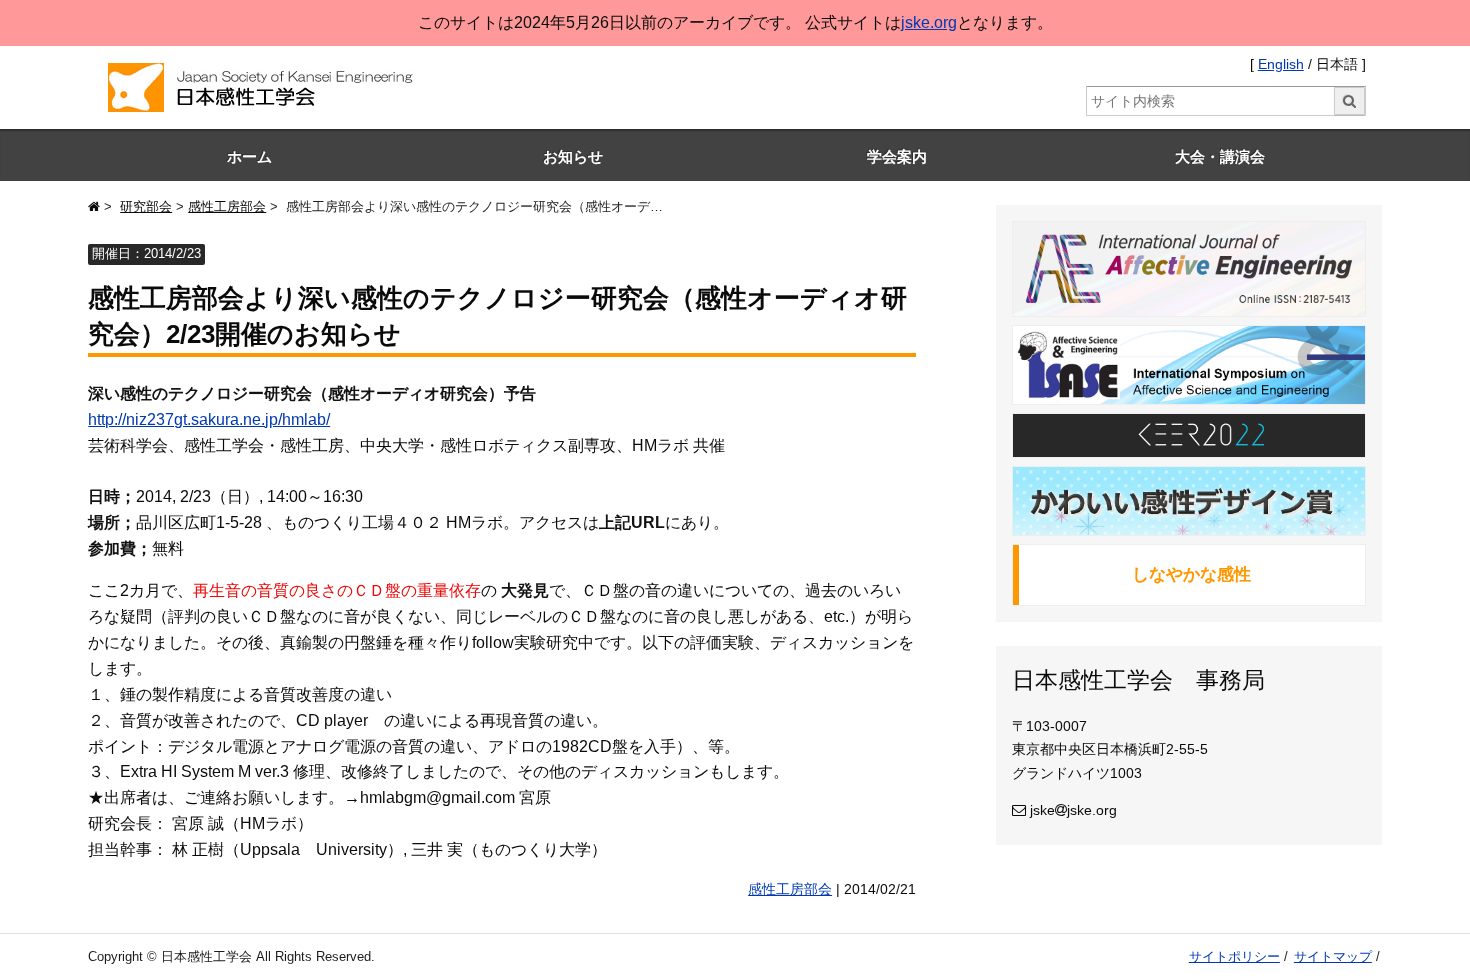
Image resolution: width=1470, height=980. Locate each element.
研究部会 (146, 206)
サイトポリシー (1234, 956)
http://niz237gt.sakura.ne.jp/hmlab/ (209, 419)
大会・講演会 (1220, 156)
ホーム (249, 156)
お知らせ (573, 156)
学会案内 (897, 156)
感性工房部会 (227, 206)
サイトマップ (1333, 956)
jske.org (929, 22)
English (1281, 64)
